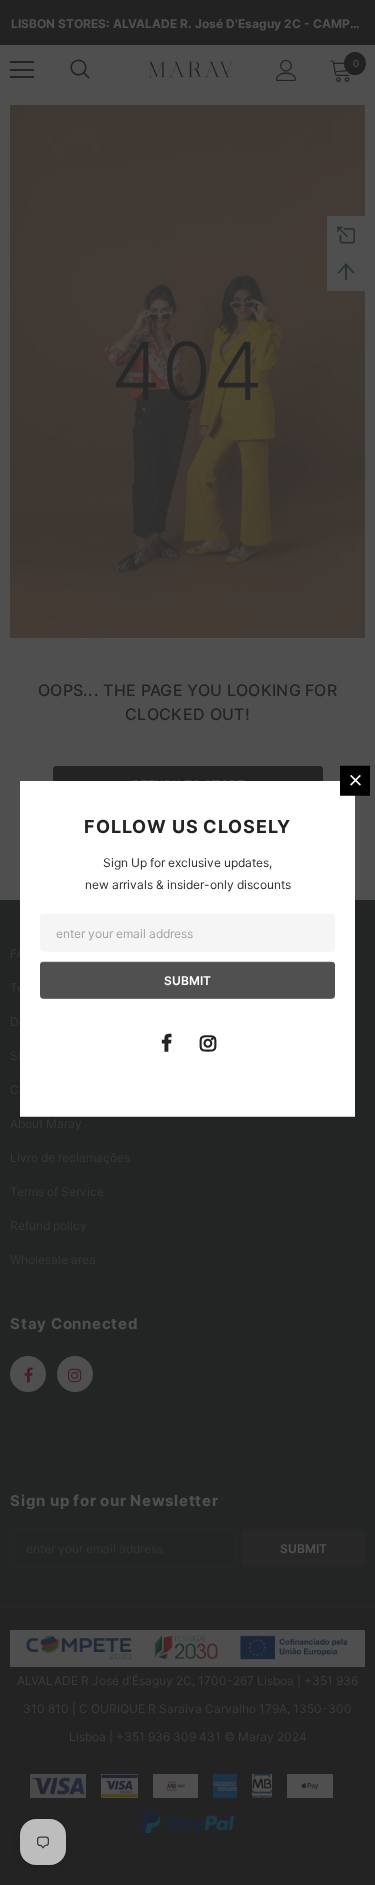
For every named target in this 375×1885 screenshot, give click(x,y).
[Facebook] (167, 1042)
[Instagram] (208, 1042)
